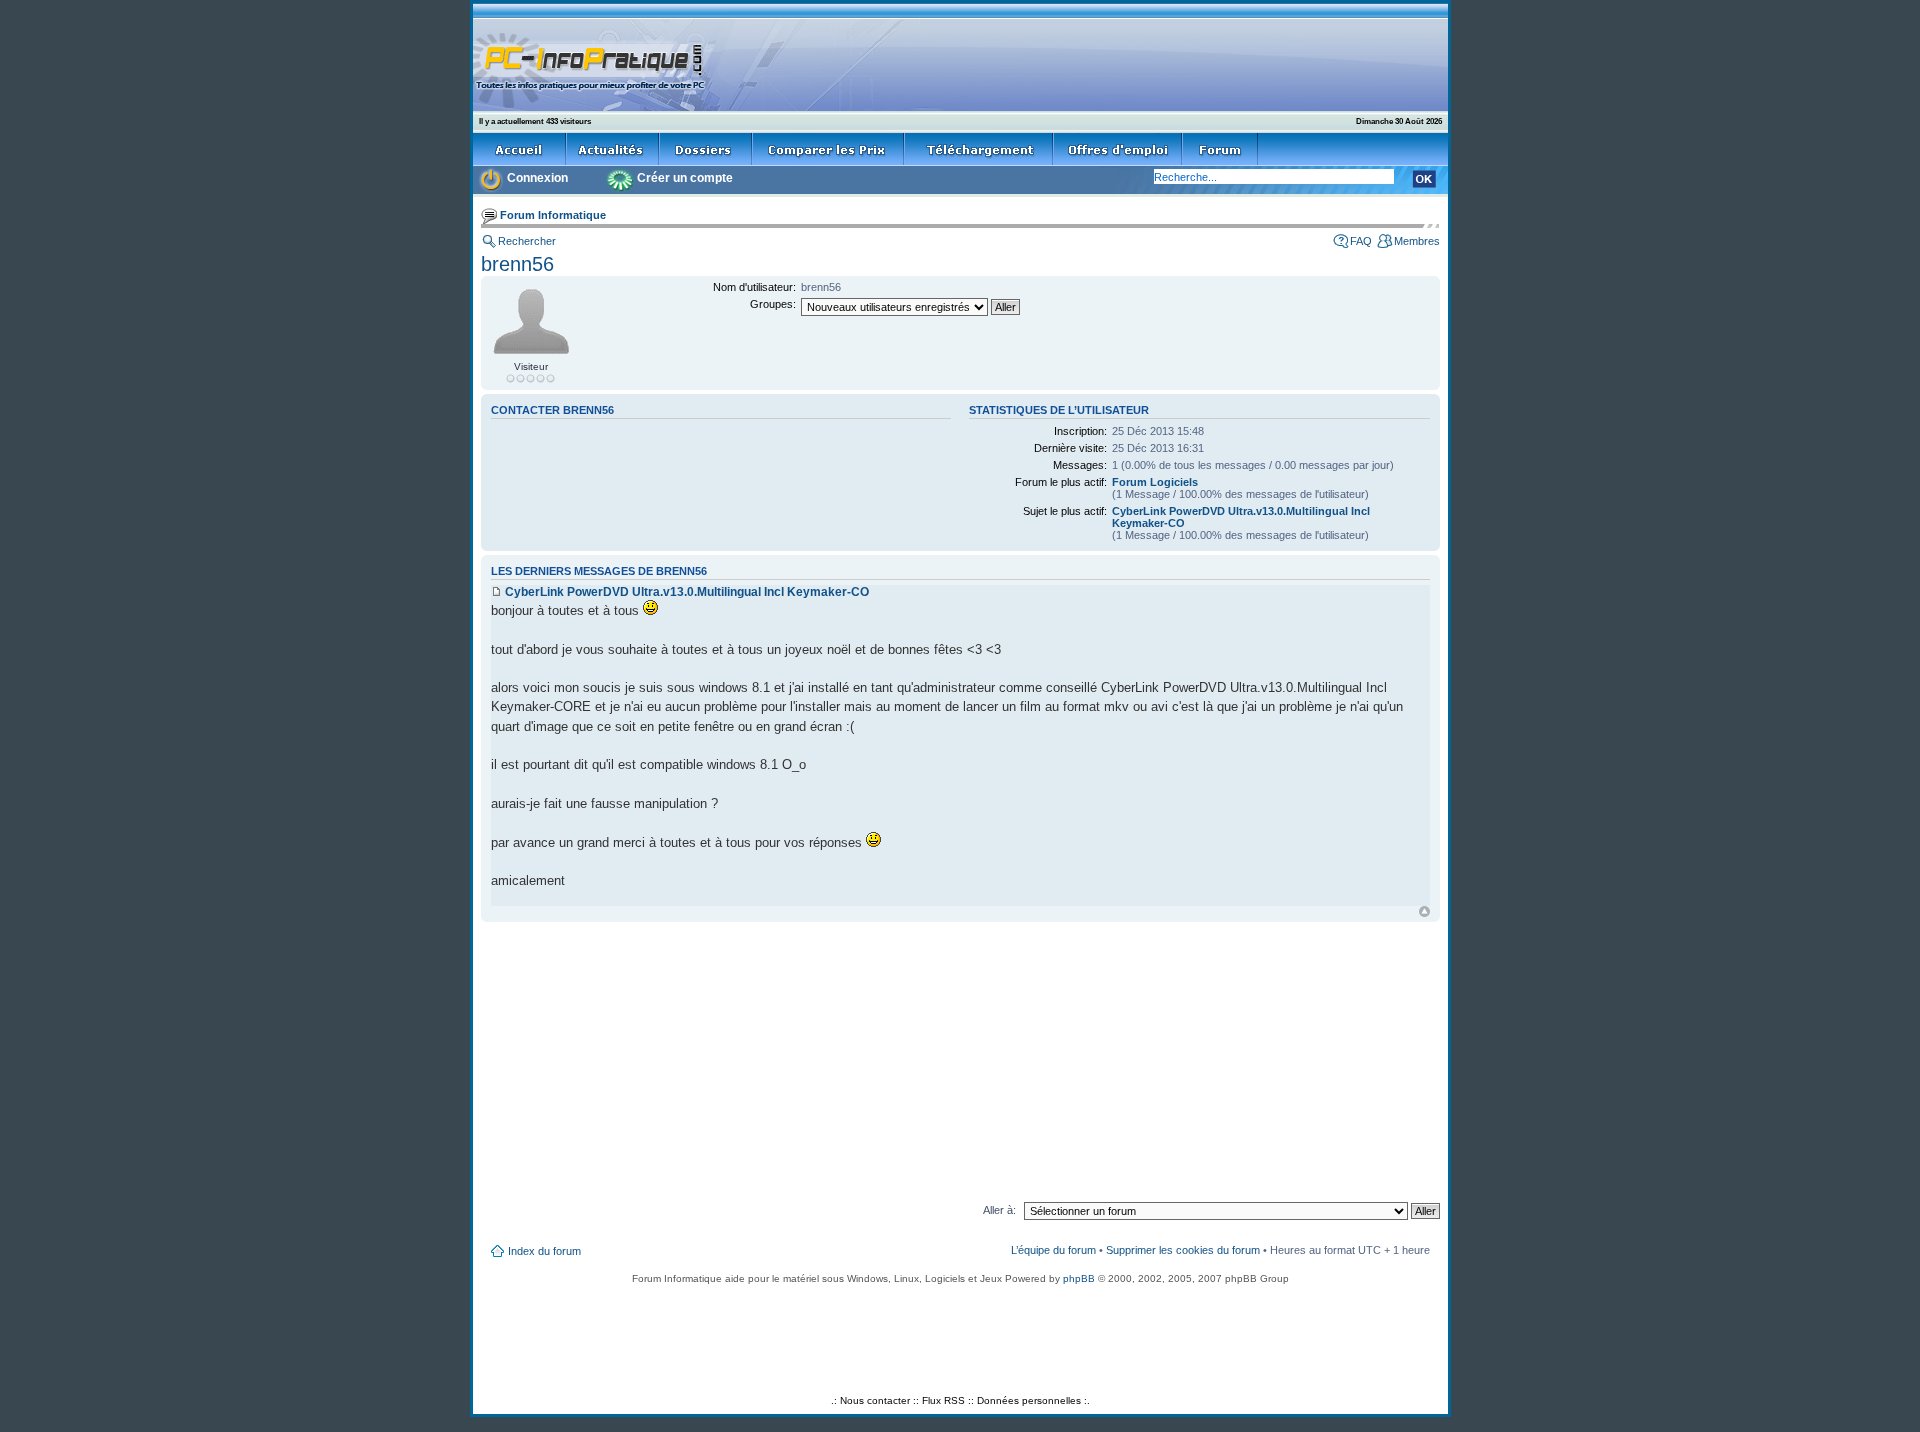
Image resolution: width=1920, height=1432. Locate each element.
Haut (1424, 911)
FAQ (1361, 241)
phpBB (1079, 1278)
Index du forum (544, 1251)
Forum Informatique (553, 215)
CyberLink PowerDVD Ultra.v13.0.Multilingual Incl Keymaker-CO (687, 592)
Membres (1417, 241)
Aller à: (999, 1210)
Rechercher (527, 241)
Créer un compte (685, 178)
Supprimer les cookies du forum (1183, 1250)
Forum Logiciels (1155, 482)
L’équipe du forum (1053, 1250)
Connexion (537, 178)
